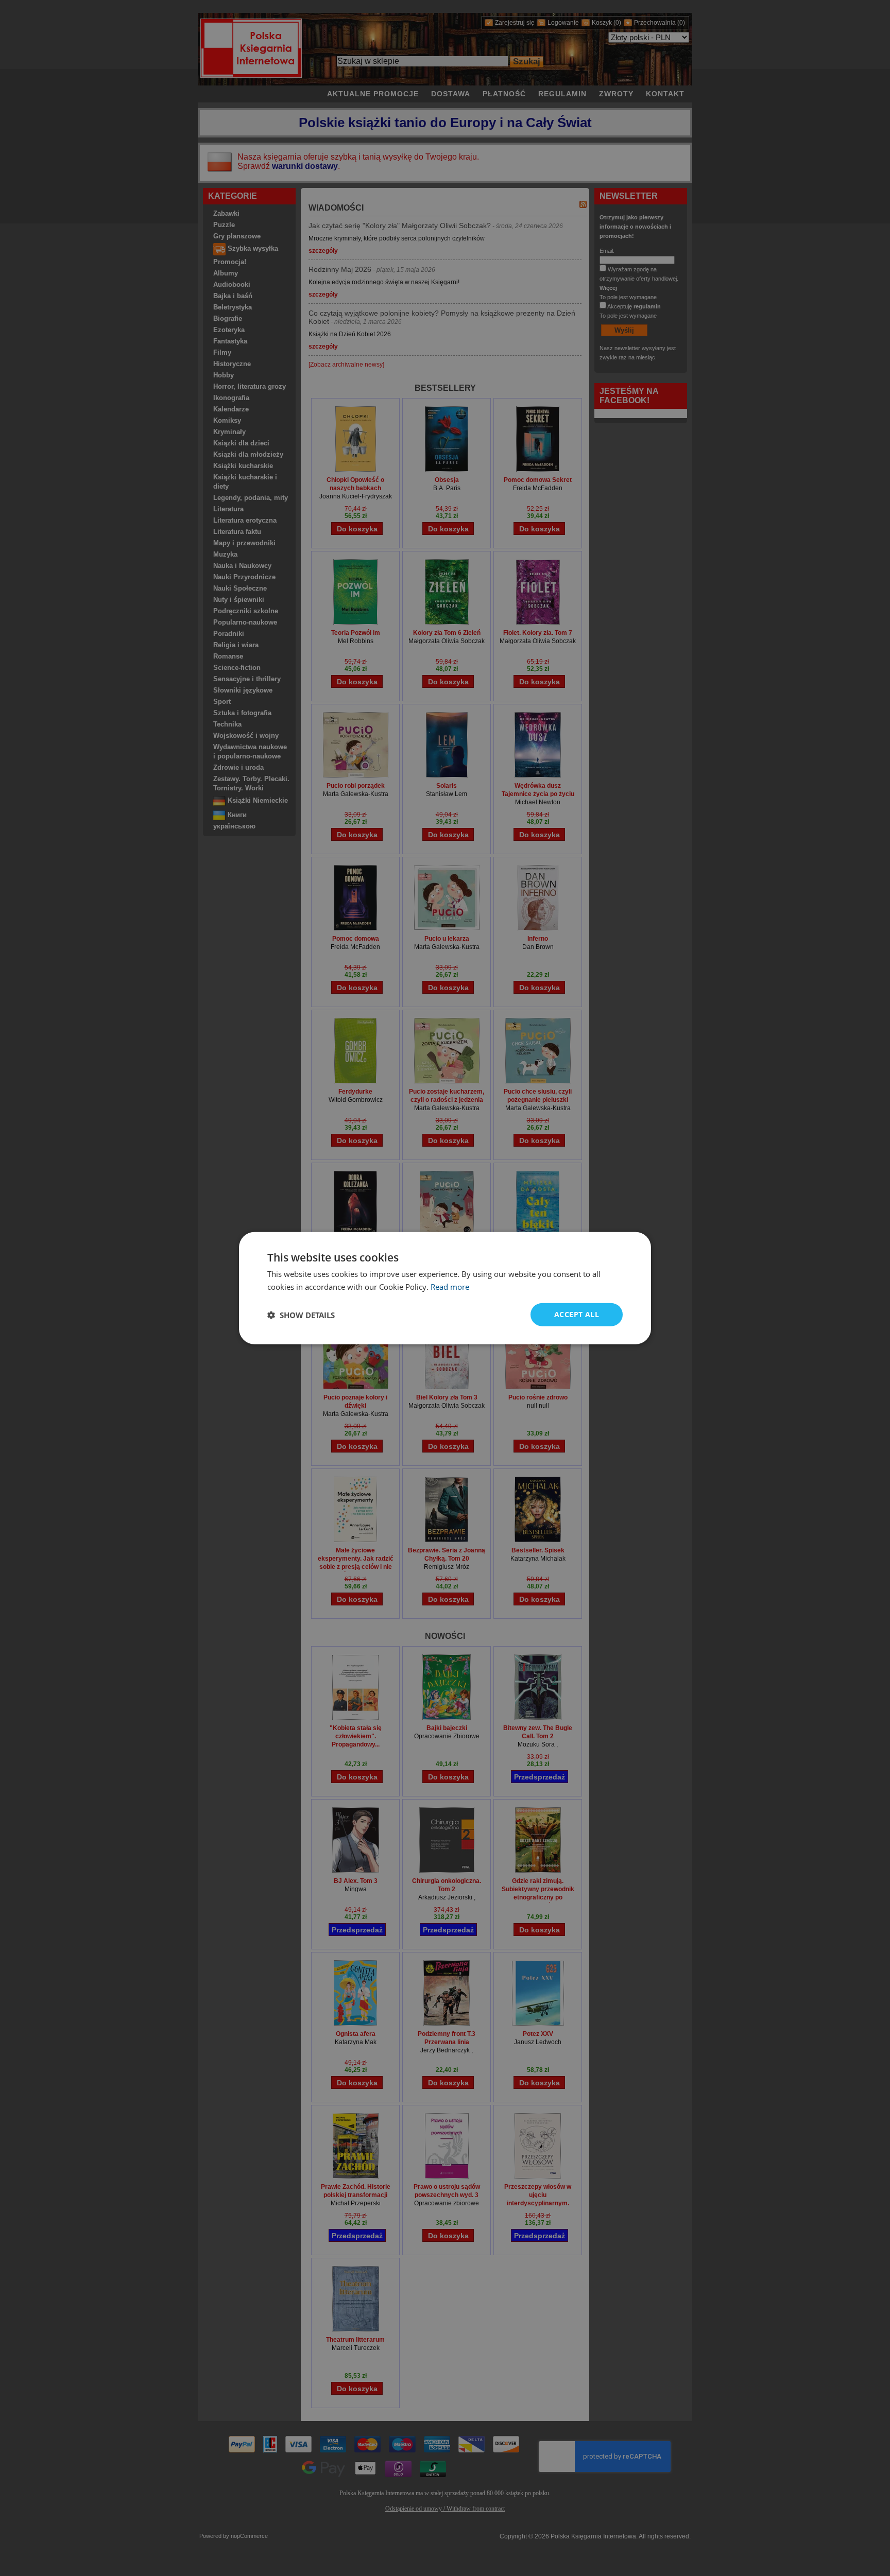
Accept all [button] (577, 1314)
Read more (450, 1286)
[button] (301, 1315)
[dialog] (445, 1288)
